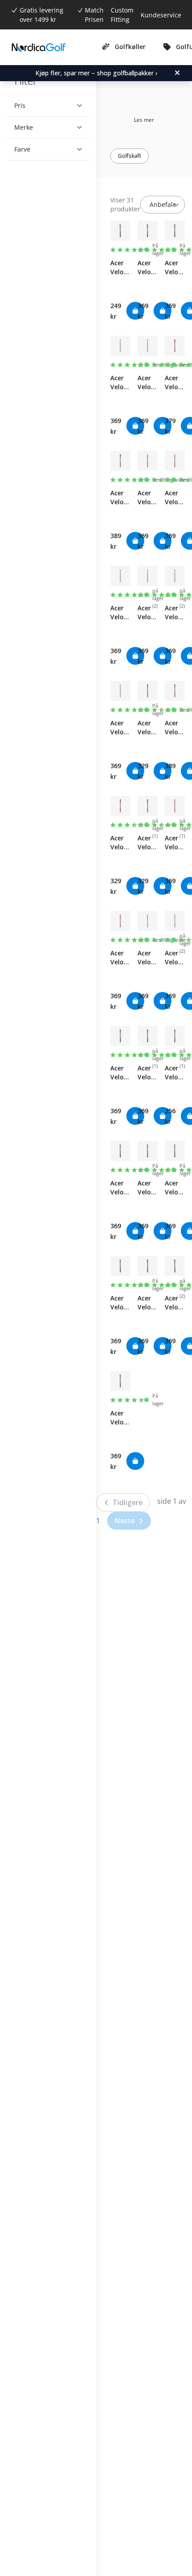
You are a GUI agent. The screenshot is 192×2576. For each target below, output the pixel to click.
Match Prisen (94, 15)
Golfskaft (129, 156)
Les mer (144, 120)
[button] (45, 106)
